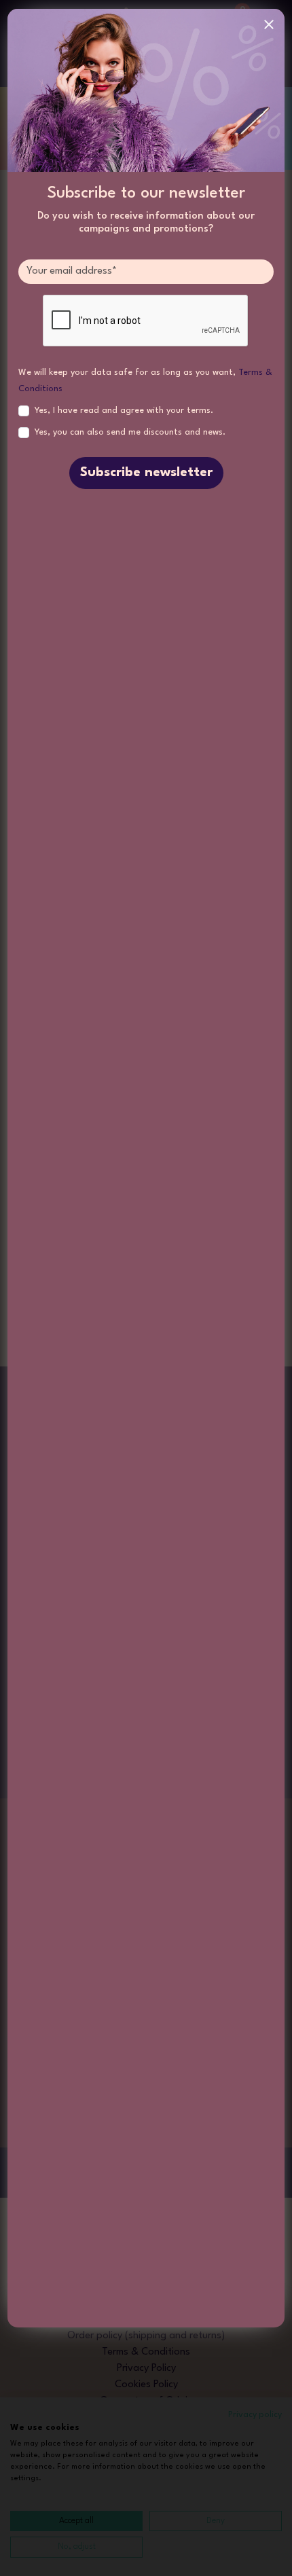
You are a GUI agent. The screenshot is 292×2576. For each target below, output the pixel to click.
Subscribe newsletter (146, 473)
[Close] (269, 24)
